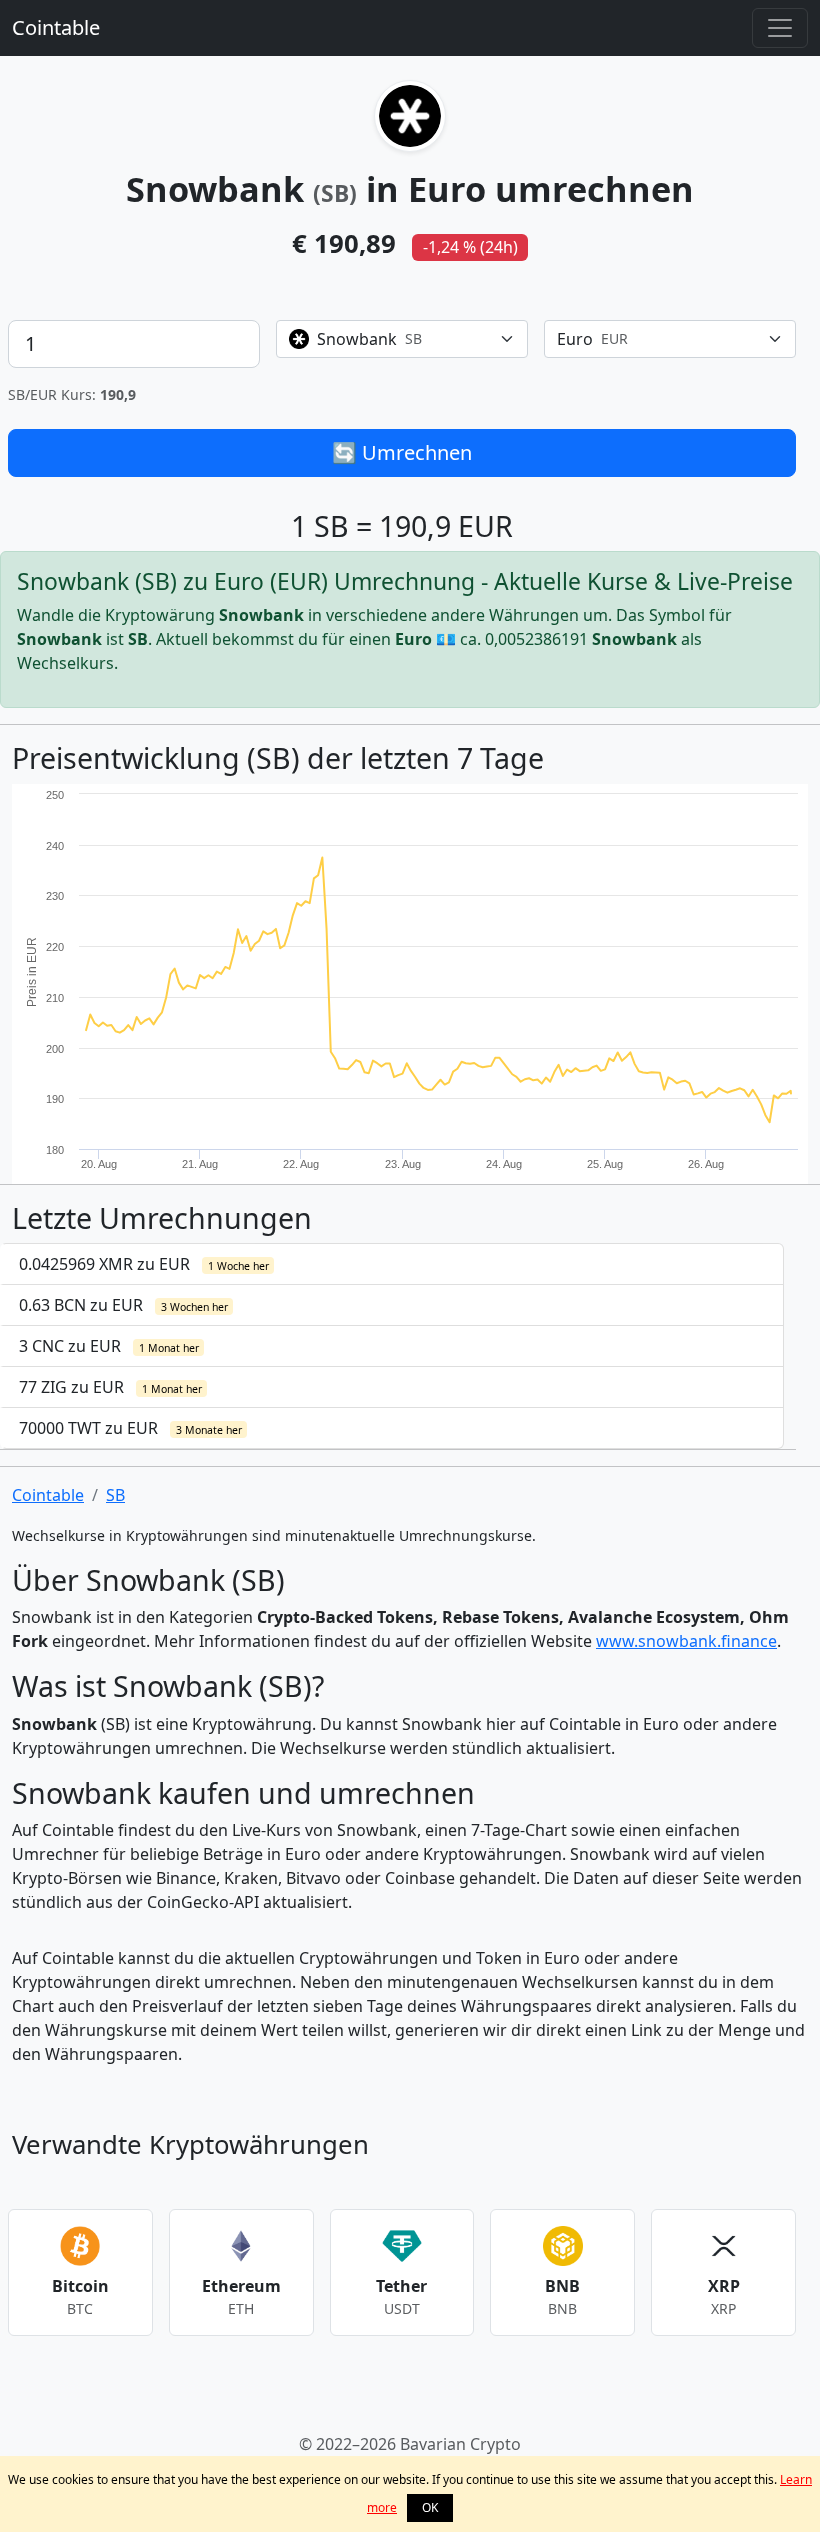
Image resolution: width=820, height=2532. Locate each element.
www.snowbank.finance (686, 1641)
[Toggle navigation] (780, 28)
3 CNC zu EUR (109, 1346)
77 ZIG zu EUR (110, 1387)
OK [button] (430, 2507)
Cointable (56, 27)
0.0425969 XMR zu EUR (144, 1264)
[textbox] (390, 339)
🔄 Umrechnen (402, 452)
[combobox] (402, 339)
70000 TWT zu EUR (130, 1428)
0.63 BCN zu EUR (123, 1305)
